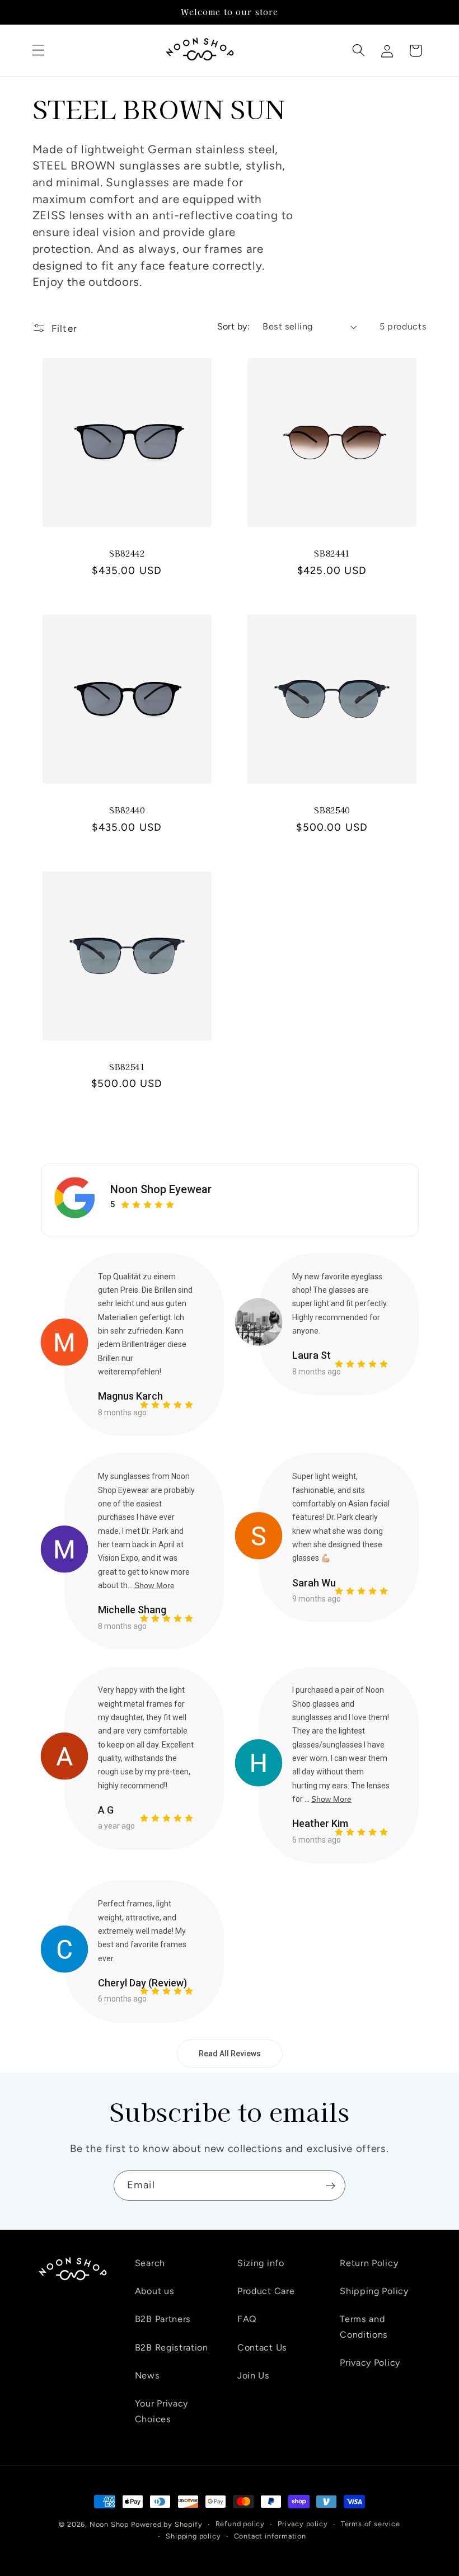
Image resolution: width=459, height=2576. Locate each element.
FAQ (247, 2319)
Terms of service (371, 2524)
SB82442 (127, 554)
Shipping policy (193, 2536)
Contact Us (262, 2347)
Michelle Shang (132, 1610)
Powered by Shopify (167, 2524)
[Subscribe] (331, 2186)
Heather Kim (320, 1823)
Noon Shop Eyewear (161, 1189)
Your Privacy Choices (161, 2411)
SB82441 (332, 554)
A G (106, 1810)
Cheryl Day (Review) (142, 1983)
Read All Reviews (230, 2054)
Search (150, 2263)
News (147, 2375)
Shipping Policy (374, 2291)
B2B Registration (172, 2347)
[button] (39, 51)
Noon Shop (109, 2524)
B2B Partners (163, 2319)
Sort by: (234, 326)
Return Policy (369, 2263)
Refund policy (240, 2524)
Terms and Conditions (364, 2327)
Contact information (270, 2536)
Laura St (312, 1355)
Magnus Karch (130, 1396)
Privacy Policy (370, 2363)
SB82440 (127, 810)
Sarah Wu (314, 1583)
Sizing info (261, 2263)
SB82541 (127, 1067)
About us (155, 2291)
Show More (154, 1585)
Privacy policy (303, 2524)
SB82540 (332, 810)
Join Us (254, 2375)
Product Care (266, 2291)
